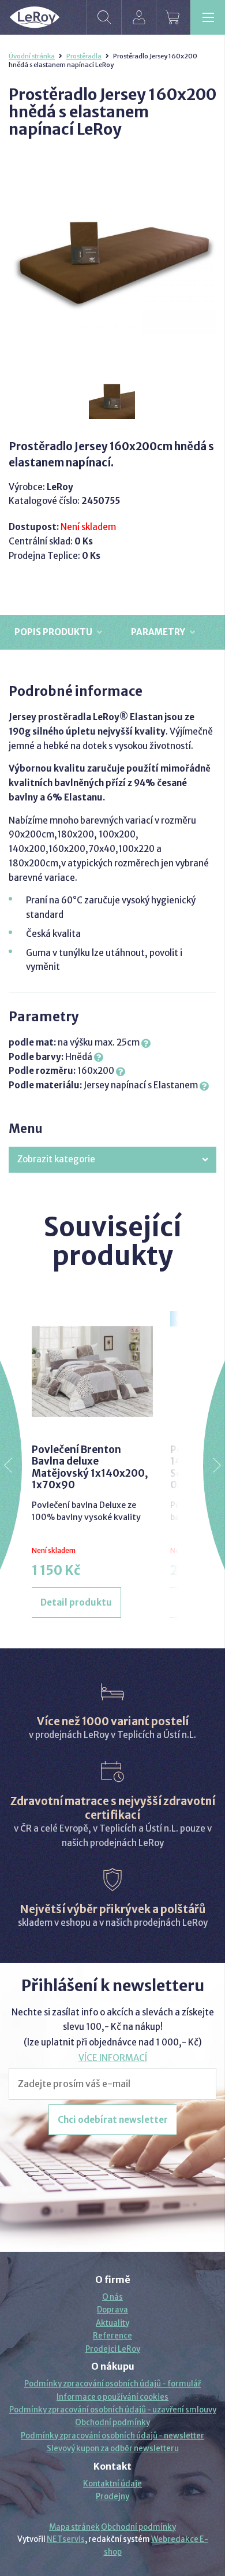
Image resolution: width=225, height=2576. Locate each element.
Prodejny (112, 2497)
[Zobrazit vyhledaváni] (104, 17)
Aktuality (112, 2323)
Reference (112, 2336)
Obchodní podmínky (112, 2423)
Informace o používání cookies (112, 2397)
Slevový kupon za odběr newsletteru (113, 2449)
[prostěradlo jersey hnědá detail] (112, 396)
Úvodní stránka (32, 56)
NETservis (66, 2539)
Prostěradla (84, 56)
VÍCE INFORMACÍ (113, 2058)
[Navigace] (208, 17)
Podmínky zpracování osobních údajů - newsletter (112, 2436)
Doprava (112, 2310)
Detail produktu (76, 1602)
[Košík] (173, 17)
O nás (112, 2297)
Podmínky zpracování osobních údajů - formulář (112, 2384)
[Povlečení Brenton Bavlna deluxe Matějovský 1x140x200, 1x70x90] (92, 1372)
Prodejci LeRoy (113, 2349)
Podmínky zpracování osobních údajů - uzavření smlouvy (113, 2410)
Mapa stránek (74, 2527)
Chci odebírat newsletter (113, 2120)
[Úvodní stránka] (35, 17)
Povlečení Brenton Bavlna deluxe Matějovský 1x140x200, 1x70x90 (90, 1467)
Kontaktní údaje (112, 2484)
